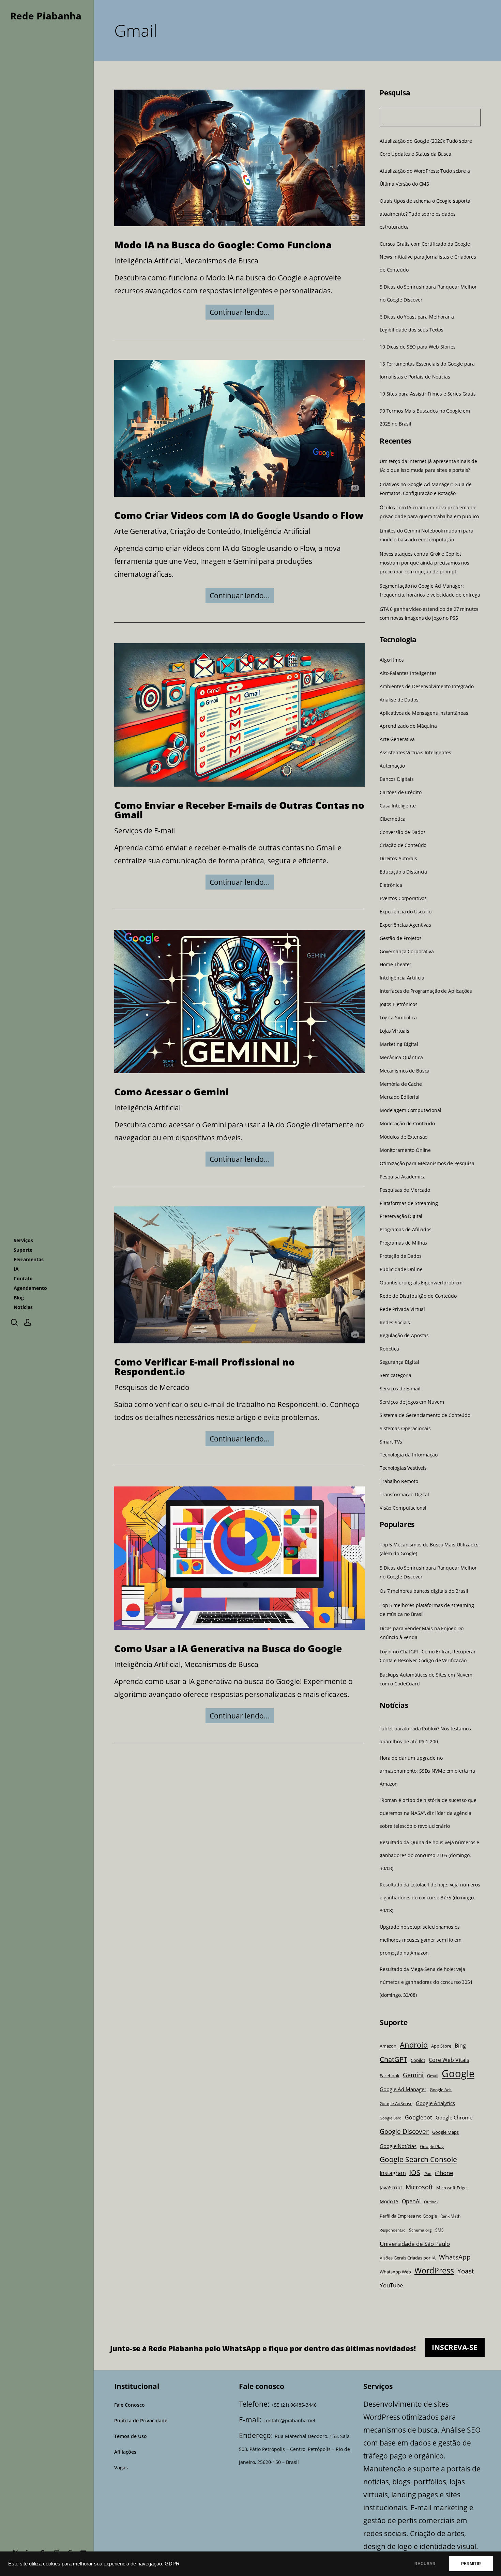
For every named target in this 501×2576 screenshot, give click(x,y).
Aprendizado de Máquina (408, 726)
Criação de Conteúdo (205, 531)
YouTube (391, 2285)
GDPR (172, 2564)
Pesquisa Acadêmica (403, 1177)
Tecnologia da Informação (409, 1455)
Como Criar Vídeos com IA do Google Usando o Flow (239, 515)
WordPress (434, 2271)
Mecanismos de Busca (221, 261)
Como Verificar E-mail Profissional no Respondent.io (204, 1367)
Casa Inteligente (398, 806)
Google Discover (404, 2131)
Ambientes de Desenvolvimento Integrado (427, 687)
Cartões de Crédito (400, 792)
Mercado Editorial (400, 1097)
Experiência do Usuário (406, 912)
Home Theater (396, 965)
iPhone (444, 2173)
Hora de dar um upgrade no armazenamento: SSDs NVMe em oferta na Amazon (427, 1771)
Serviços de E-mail (145, 831)
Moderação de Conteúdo (407, 1124)
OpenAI (411, 2201)
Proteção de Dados (401, 1256)
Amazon (388, 2046)
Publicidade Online (401, 1269)
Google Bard (391, 2118)
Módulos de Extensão (404, 1137)
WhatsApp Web (395, 2272)
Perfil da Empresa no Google (408, 2216)
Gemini (413, 2075)
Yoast (466, 2271)
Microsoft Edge (451, 2188)
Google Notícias (398, 2146)
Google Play (432, 2146)
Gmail (433, 2076)
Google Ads (441, 2089)
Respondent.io (393, 2230)
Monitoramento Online (405, 1150)
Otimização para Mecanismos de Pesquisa (427, 1163)
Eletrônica (391, 885)
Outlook (431, 2202)
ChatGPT (393, 2059)
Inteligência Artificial (147, 261)
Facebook (390, 2076)
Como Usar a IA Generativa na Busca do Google (228, 1648)
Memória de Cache (401, 1084)
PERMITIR (471, 2564)
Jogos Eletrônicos (399, 1004)
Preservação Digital (401, 1216)
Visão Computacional (403, 1508)
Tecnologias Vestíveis (403, 1468)
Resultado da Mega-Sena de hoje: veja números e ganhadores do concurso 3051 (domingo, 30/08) (426, 1982)
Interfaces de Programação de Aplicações (426, 991)
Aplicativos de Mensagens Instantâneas (424, 713)
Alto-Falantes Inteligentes (408, 673)
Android (414, 2045)
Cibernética (392, 819)
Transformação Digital (404, 1495)
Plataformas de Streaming (409, 1203)
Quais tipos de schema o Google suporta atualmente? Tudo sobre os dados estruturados (425, 214)
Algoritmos (392, 660)
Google (458, 2073)
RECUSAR (425, 2564)
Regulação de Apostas (404, 1336)
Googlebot (419, 2117)
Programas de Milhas (403, 1243)
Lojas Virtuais (394, 1031)
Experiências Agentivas (405, 925)
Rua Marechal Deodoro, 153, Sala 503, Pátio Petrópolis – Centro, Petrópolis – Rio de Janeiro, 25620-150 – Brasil (294, 2449)
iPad (428, 2174)
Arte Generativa (140, 531)
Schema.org (420, 2230)
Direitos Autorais (398, 859)
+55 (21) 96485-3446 (294, 2405)
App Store (441, 2046)
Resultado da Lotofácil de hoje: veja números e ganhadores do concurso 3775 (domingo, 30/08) (430, 1898)
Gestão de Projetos (400, 938)
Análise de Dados (399, 700)
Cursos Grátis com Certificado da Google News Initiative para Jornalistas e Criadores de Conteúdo (428, 257)
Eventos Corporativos (403, 898)
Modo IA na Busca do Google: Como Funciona (223, 245)
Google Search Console (418, 2159)
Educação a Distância (403, 872)
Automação (392, 766)
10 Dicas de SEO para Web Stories (418, 347)
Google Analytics (435, 2103)
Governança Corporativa (407, 952)
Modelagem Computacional (411, 1110)
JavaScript (391, 2187)
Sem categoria (396, 1375)
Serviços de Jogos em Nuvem (412, 1402)
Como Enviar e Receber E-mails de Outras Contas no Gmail (239, 810)
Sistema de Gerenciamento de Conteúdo (425, 1415)
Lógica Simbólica (398, 1018)
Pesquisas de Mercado (152, 1387)
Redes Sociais (395, 1322)
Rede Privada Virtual (402, 1309)
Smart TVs (391, 1441)
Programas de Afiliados (406, 1230)
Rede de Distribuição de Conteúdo (418, 1296)
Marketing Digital (399, 1044)
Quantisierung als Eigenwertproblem (421, 1283)
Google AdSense (396, 2104)
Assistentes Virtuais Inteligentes (415, 753)
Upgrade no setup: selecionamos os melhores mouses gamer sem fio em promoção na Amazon (421, 1940)
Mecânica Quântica (401, 1058)
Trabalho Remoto (399, 1481)
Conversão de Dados (403, 832)
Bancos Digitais (397, 779)
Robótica (389, 1349)
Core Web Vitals (449, 2060)
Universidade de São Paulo (415, 2244)
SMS (439, 2230)
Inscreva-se (455, 2347)
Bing (460, 2045)
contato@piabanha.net (290, 2420)
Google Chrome (454, 2117)
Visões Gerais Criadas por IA (408, 2258)
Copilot (418, 2060)
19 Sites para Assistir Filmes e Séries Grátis (428, 394)
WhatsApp (455, 2257)
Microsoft (419, 2187)
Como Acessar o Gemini (171, 1091)
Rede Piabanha (46, 16)
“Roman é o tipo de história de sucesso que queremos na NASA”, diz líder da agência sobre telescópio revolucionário (428, 1813)
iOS (415, 2172)
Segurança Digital (399, 1362)
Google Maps (445, 2132)
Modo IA (389, 2201)
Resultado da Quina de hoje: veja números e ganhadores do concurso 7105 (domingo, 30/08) (429, 1855)
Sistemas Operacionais (405, 1429)
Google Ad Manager (403, 2089)
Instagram (393, 2173)
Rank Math (450, 2216)
